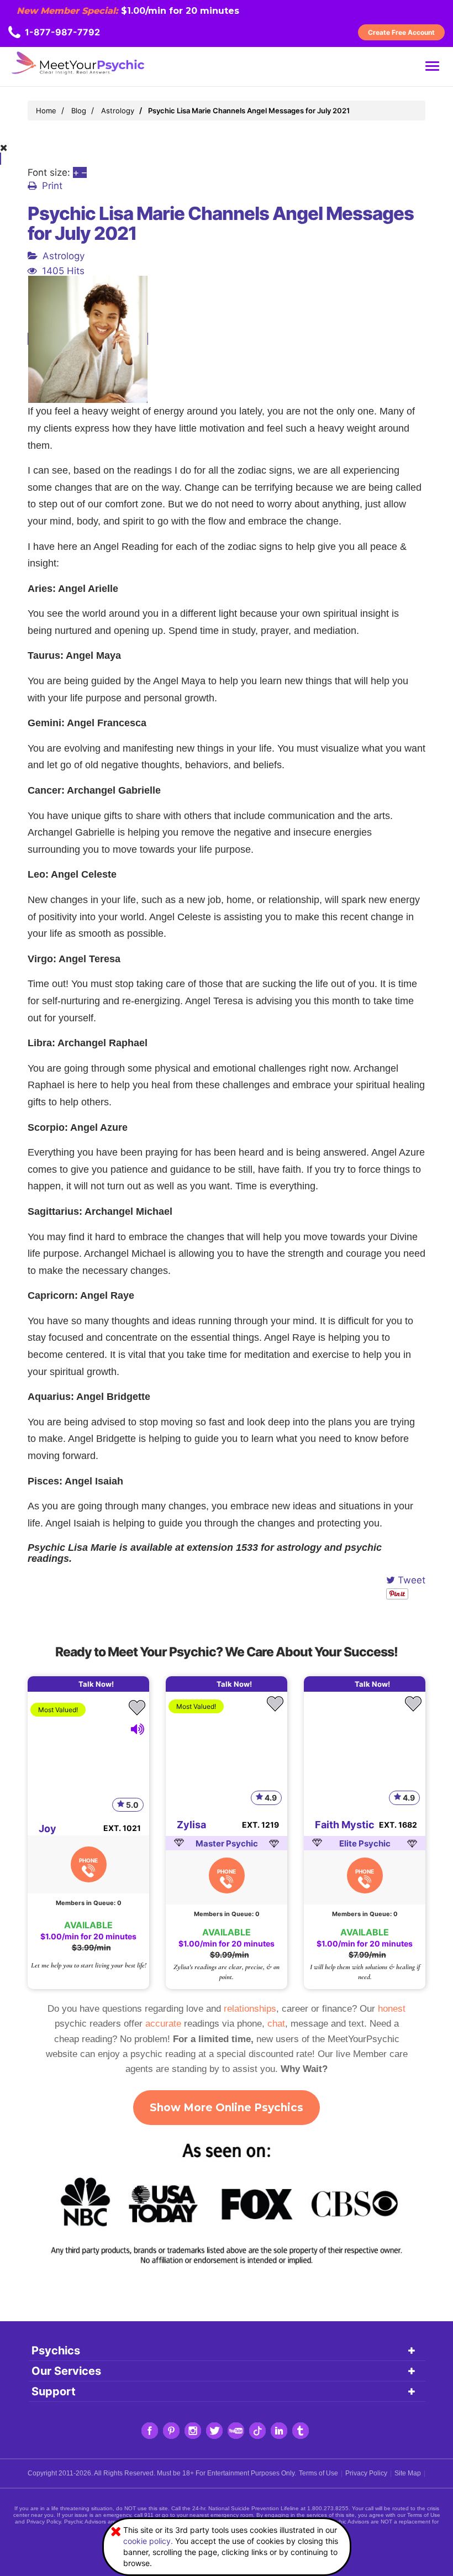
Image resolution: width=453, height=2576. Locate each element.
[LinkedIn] (279, 2431)
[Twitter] (214, 2431)
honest (392, 2009)
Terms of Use (318, 2473)
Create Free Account (401, 32)
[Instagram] (193, 2431)
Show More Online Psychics (227, 2108)
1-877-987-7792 (62, 32)
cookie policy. (148, 2541)
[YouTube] (236, 2431)
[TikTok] (257, 2431)
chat (276, 2024)
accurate (163, 2024)
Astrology (64, 256)
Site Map (408, 2473)
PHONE (88, 1860)
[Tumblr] (301, 2431)
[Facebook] (150, 2431)
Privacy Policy (366, 2473)
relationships (250, 2009)
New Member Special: (67, 11)
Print (52, 186)
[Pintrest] (171, 2431)
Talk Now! (96, 1684)
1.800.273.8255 (328, 2508)
